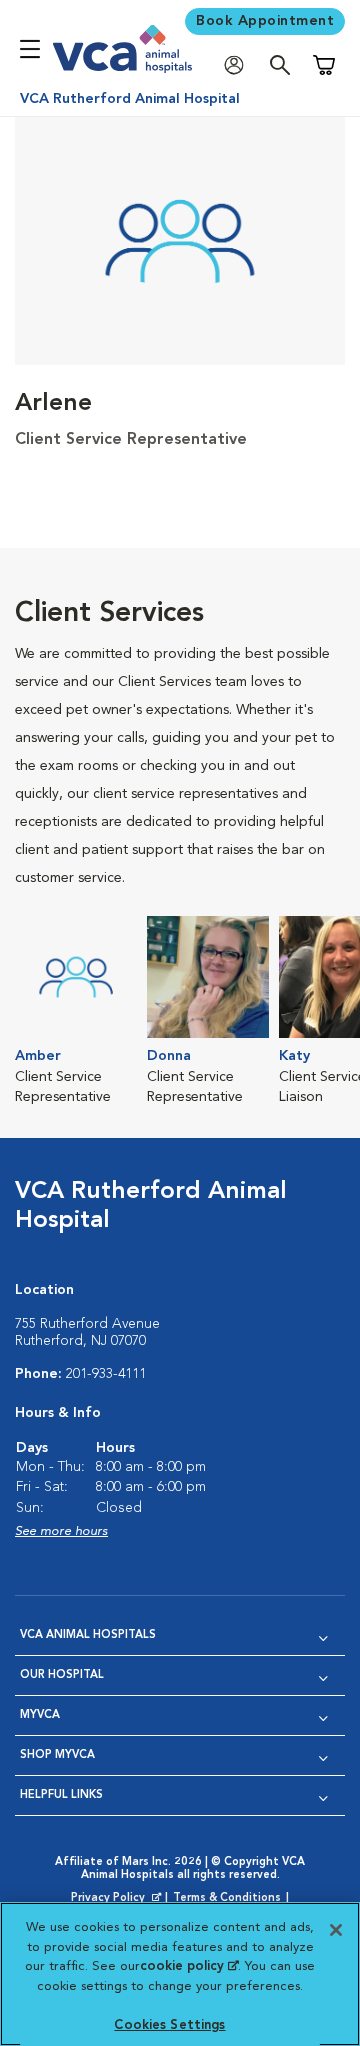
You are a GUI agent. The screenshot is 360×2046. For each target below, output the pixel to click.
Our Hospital (62, 1675)
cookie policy (189, 1966)
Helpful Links (61, 1795)
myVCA (40, 1715)
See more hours (61, 1531)
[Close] (336, 1930)
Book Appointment (265, 21)
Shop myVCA (57, 1755)
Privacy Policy (118, 1899)
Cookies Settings (169, 2025)
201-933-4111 (106, 1374)
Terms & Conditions (227, 1898)
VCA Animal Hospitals (88, 1635)
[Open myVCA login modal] (239, 65)
